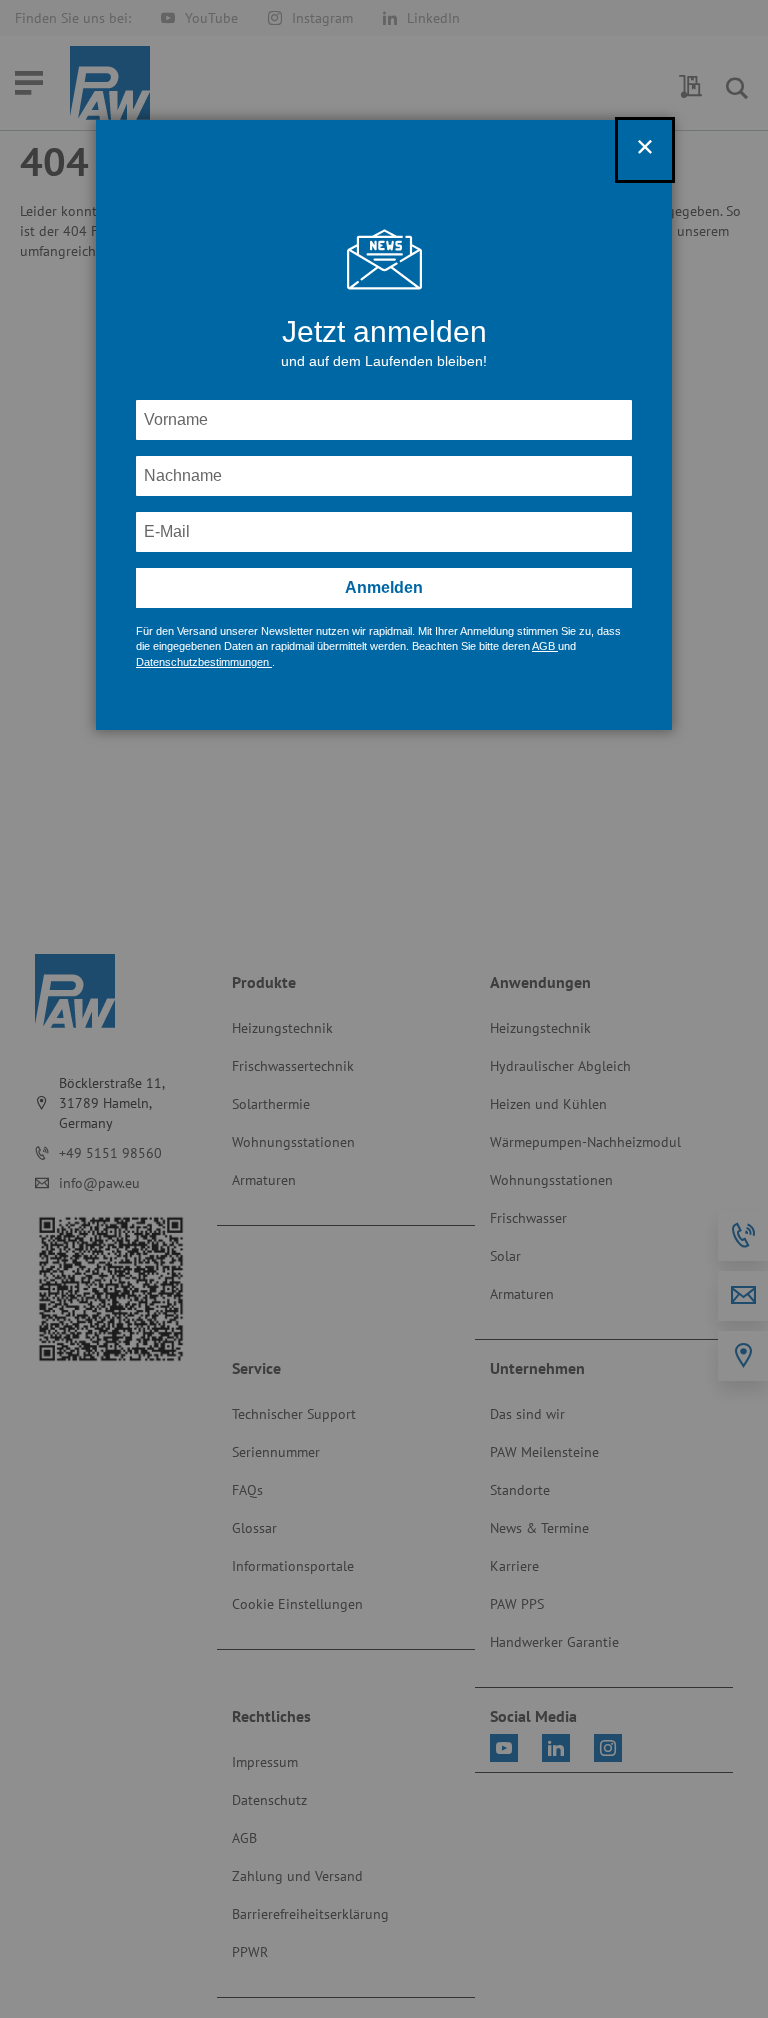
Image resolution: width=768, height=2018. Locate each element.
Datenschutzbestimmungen (204, 662)
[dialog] (384, 1009)
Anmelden (384, 587)
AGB (545, 646)
